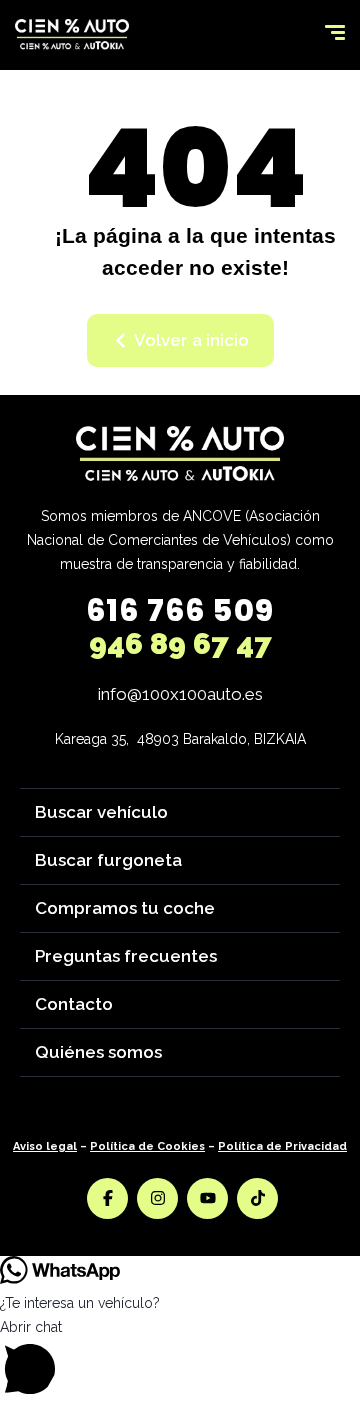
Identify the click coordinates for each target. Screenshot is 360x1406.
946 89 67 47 (180, 643)
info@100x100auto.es (180, 694)
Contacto (74, 1004)
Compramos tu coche (125, 908)
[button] (180, 1360)
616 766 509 (180, 610)
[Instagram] (157, 1198)
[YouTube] (207, 1198)
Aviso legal (45, 1146)
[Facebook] (107, 1198)
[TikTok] (257, 1198)
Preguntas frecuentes (126, 956)
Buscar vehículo (101, 812)
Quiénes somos (98, 1052)
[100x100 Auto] (72, 35)
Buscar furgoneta (108, 860)
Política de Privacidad (282, 1146)
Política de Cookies (147, 1146)
